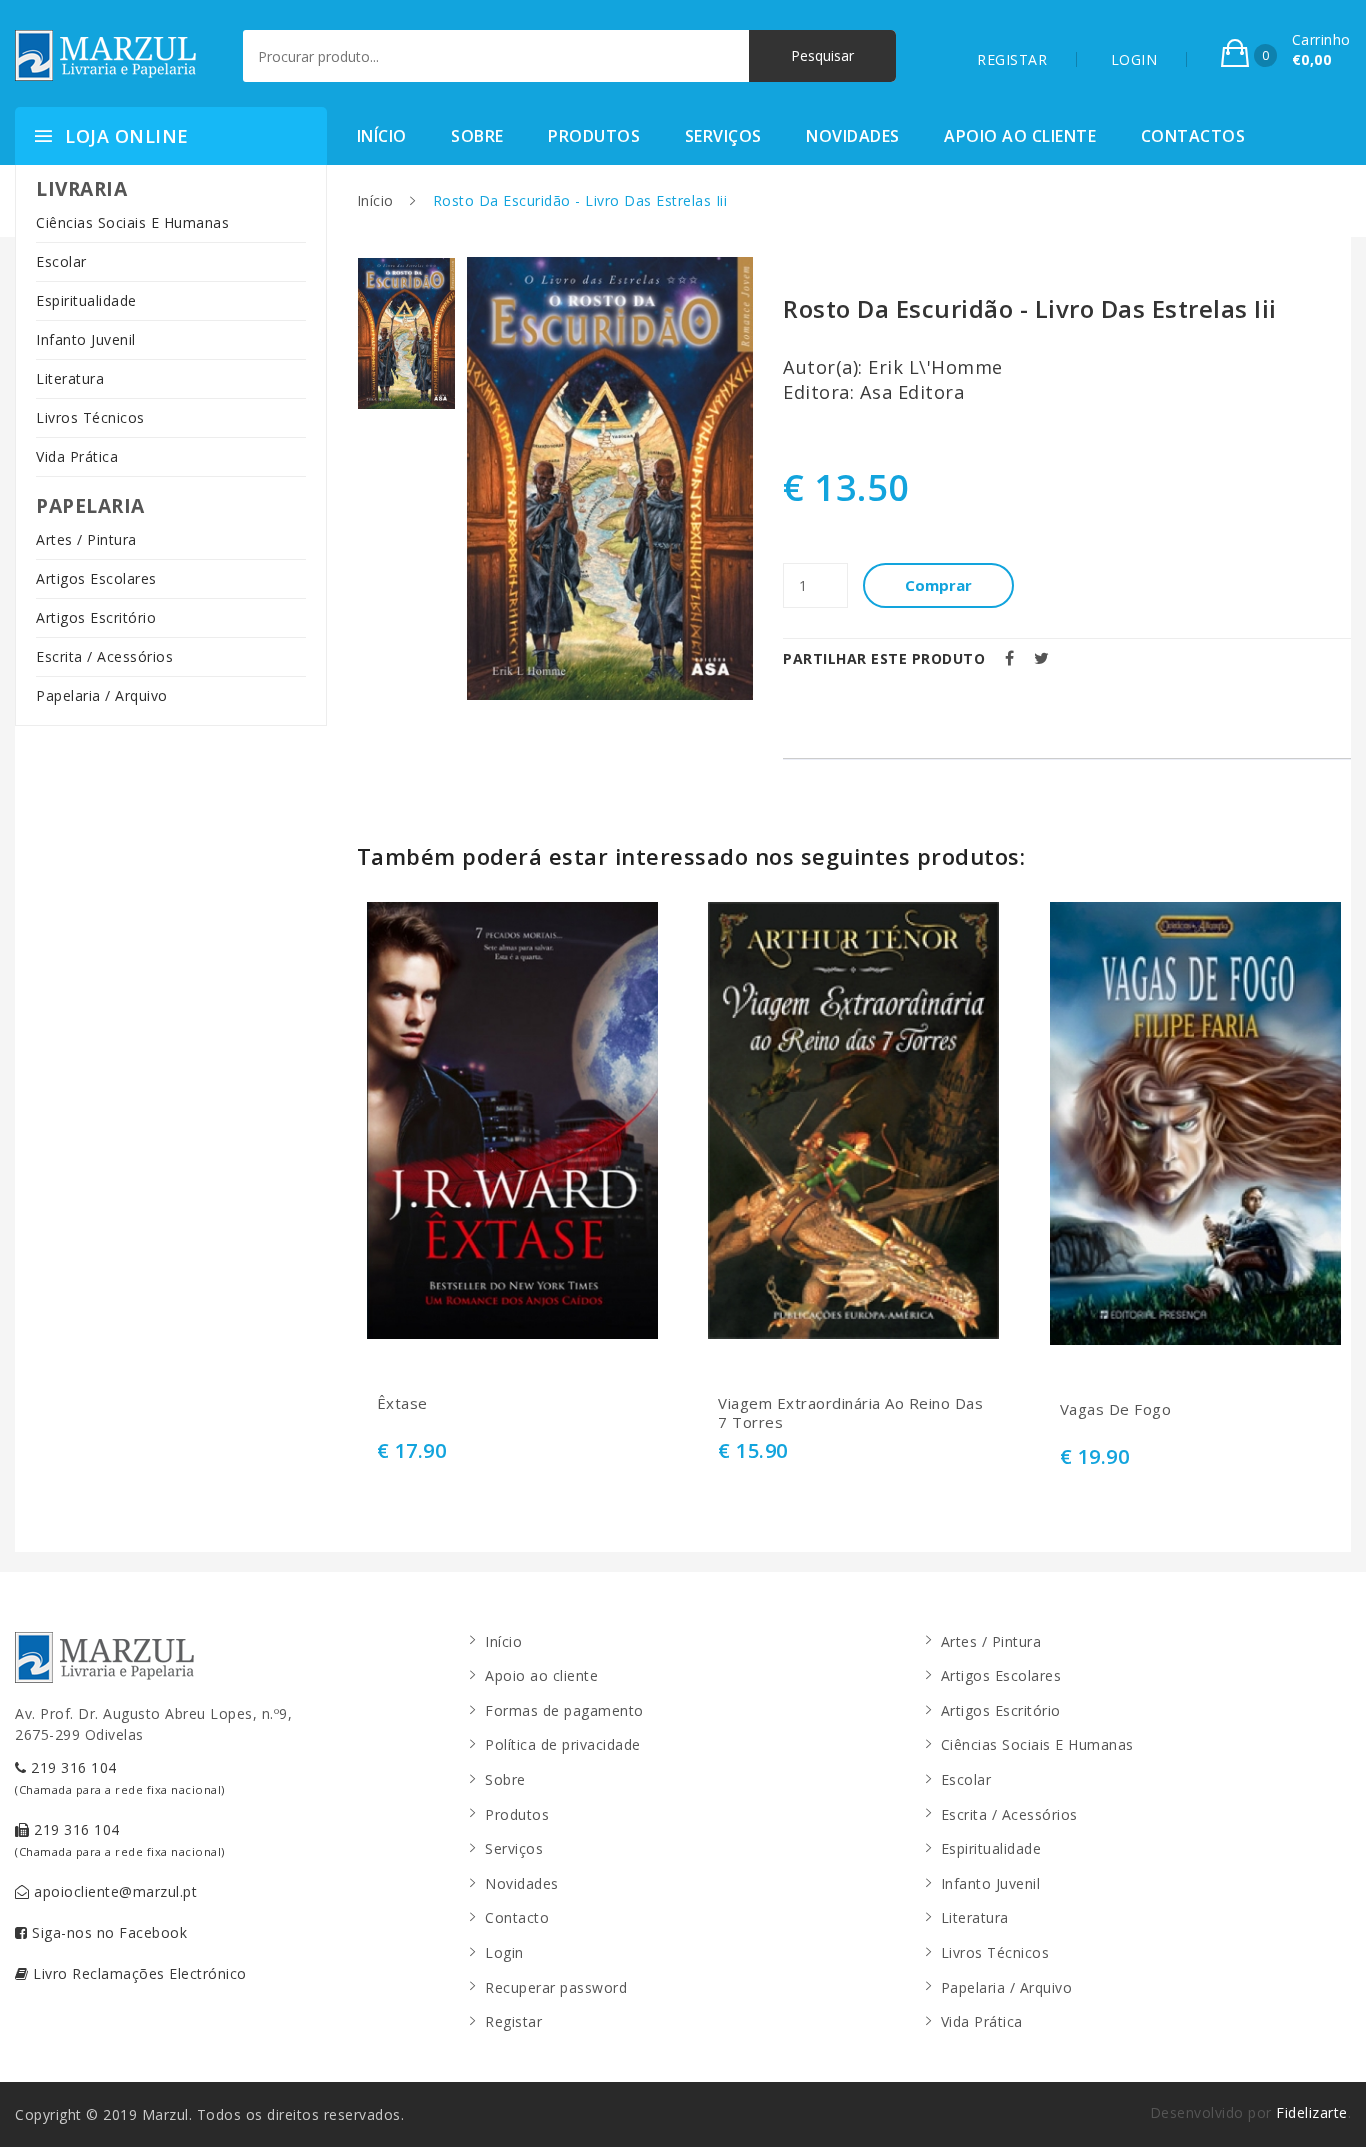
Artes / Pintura (86, 539)
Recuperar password (556, 1987)
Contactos (1193, 136)
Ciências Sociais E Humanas (132, 222)
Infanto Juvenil (86, 339)
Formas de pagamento (564, 1710)
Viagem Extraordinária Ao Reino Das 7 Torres (850, 1413)
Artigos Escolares (96, 578)
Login (504, 1952)
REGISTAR (1012, 59)
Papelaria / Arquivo (102, 695)
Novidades (853, 136)
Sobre (477, 136)
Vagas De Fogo (1116, 1409)
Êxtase (402, 1403)
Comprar (938, 585)
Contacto (517, 1917)
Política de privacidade (563, 1744)
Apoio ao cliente (1020, 136)
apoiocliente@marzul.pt (114, 1891)
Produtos (594, 136)
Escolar (61, 261)
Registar (513, 2021)
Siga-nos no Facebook (108, 1932)
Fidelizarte (1312, 2112)
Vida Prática (77, 456)
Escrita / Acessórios (104, 656)
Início (382, 136)
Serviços (723, 136)
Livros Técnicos (90, 417)
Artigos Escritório (96, 617)
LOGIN (1134, 59)
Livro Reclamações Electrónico (138, 1973)
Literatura (70, 378)
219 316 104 (120, 1777)
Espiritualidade (86, 300)
